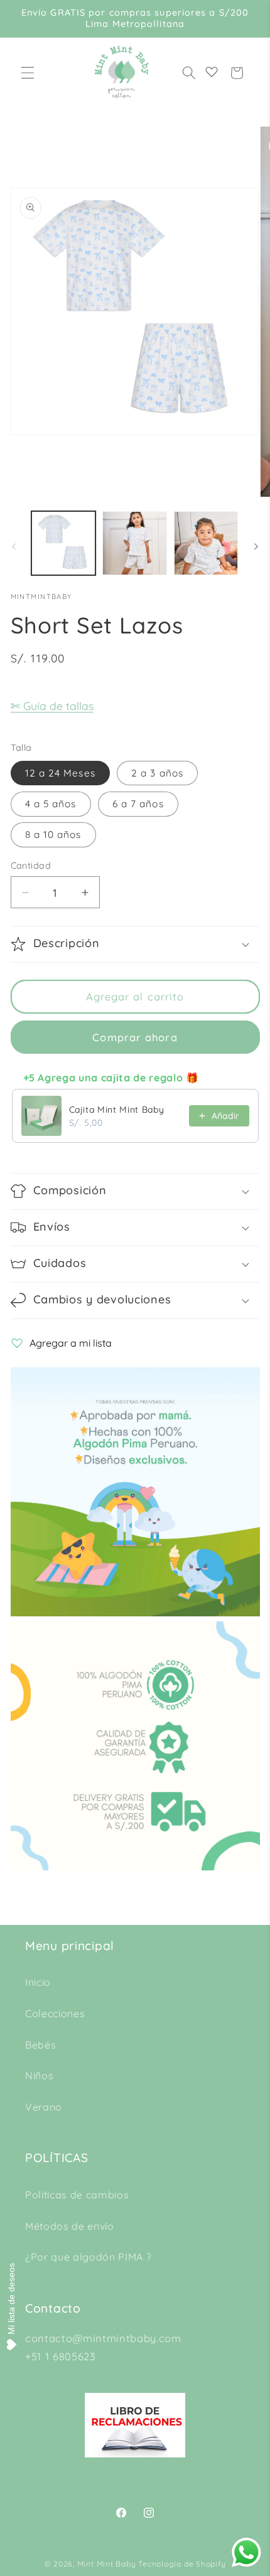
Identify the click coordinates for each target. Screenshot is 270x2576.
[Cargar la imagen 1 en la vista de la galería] (64, 543)
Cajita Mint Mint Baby (117, 1110)
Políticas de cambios (77, 2195)
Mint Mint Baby (107, 2564)
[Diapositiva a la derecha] (256, 547)
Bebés (40, 2045)
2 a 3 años (157, 773)
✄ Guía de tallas (52, 706)
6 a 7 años (138, 804)
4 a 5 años (51, 804)
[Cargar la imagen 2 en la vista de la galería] (135, 543)
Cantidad (31, 866)
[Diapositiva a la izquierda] (14, 547)
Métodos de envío (70, 2226)
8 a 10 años (53, 835)
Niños (39, 2075)
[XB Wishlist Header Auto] (212, 72)
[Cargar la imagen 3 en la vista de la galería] (206, 543)
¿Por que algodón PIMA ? (88, 2257)
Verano (44, 2107)
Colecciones (55, 2013)
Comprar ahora (135, 1037)
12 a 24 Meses (60, 773)
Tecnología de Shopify (182, 2564)
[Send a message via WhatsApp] (246, 2552)
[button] (28, 73)
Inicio (38, 1982)
